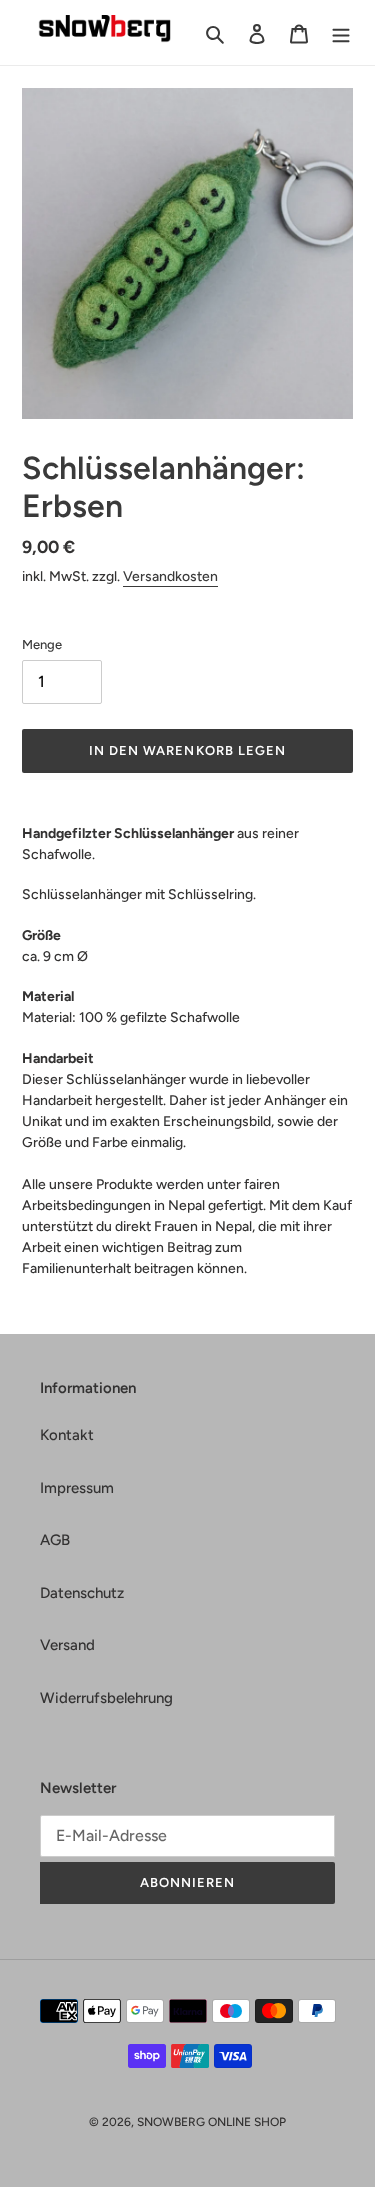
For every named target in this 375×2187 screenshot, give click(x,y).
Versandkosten (170, 576)
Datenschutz (82, 1593)
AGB (55, 1540)
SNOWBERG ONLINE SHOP (211, 2122)
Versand (67, 1645)
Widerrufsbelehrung (106, 1698)
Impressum (77, 1488)
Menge (42, 644)
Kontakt (67, 1435)
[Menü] (341, 32)
